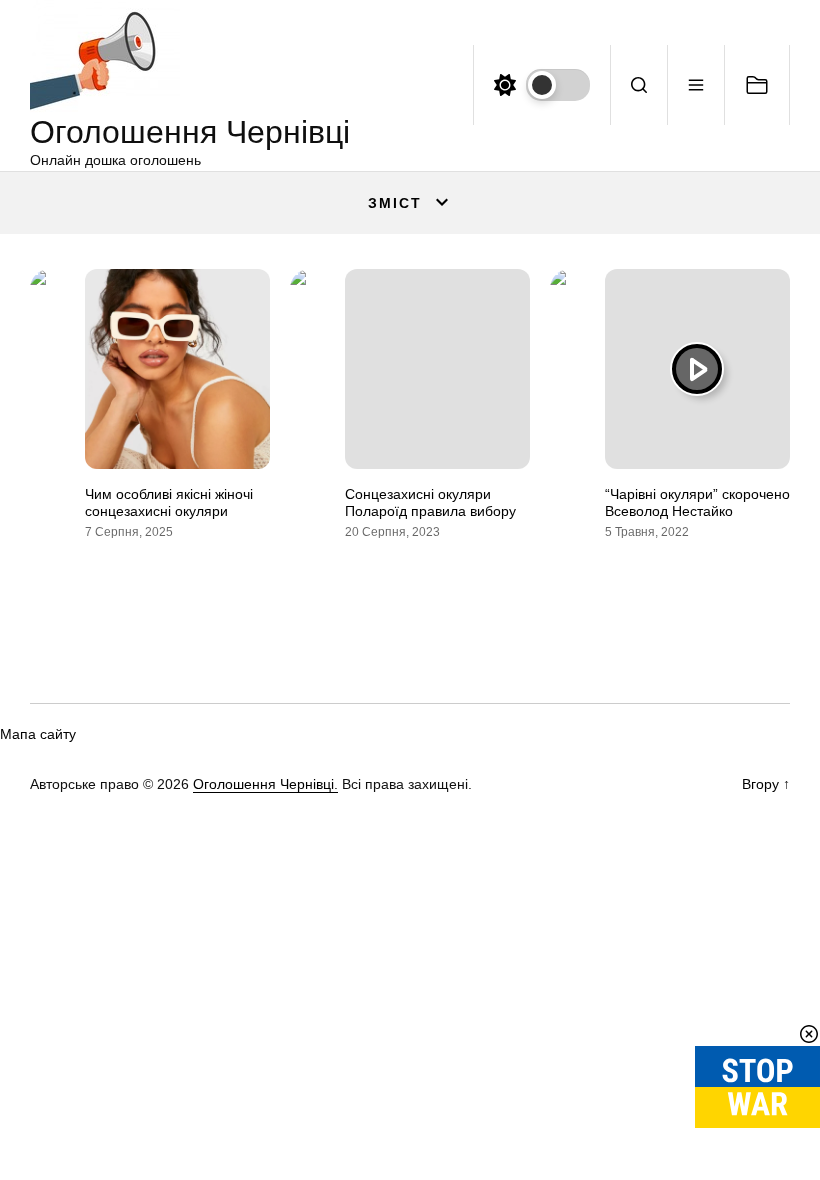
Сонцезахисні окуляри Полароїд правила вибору (430, 502)
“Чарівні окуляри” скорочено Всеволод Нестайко (697, 502)
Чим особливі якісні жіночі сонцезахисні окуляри (169, 502)
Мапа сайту (38, 734)
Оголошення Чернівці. (265, 784)
